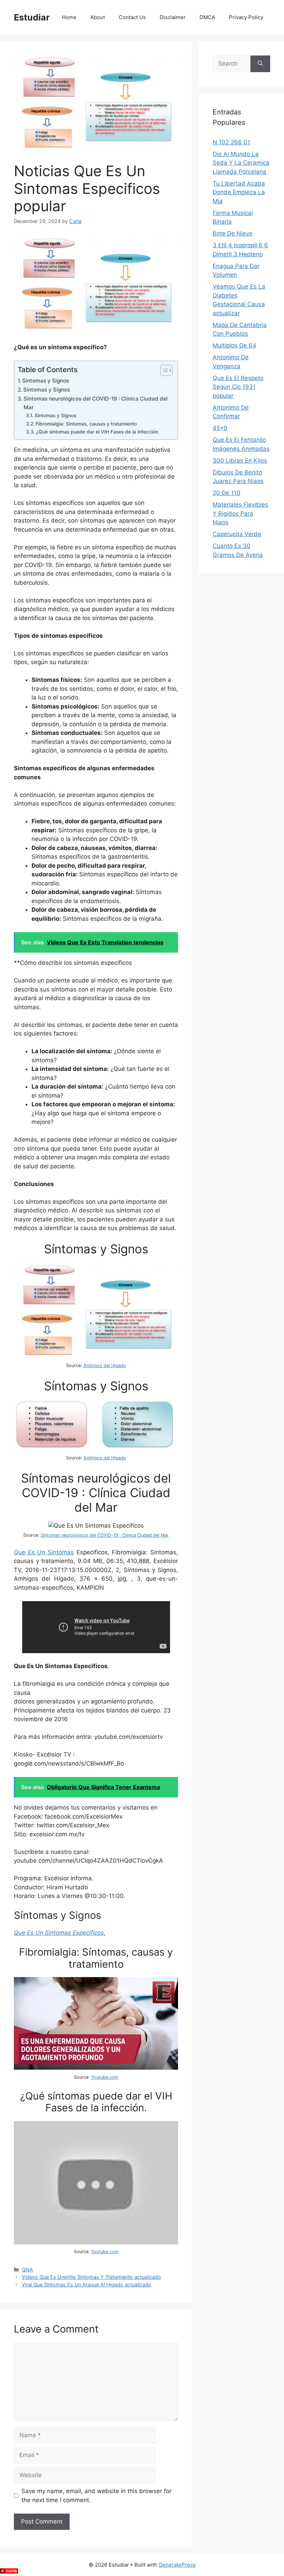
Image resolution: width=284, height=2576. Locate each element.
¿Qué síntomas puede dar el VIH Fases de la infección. (98, 432)
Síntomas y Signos (46, 381)
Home (69, 17)
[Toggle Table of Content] (163, 370)
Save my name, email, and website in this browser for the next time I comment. (96, 2496)
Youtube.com (105, 2077)
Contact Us (132, 17)
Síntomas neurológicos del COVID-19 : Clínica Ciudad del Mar (96, 403)
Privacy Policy (246, 17)
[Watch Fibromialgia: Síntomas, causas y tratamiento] (96, 2068)
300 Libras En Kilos (240, 461)
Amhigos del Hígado (105, 1366)
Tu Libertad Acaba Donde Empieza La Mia (239, 192)
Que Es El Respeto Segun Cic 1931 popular (238, 387)
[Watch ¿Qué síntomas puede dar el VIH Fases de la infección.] (96, 2242)
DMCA (207, 17)
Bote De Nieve (233, 233)
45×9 (220, 428)
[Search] (260, 64)
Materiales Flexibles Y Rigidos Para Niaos (240, 513)
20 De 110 (227, 493)
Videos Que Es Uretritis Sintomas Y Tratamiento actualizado (91, 2277)
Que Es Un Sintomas (44, 1552)
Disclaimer (173, 17)
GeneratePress (177, 2565)
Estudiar (32, 17)
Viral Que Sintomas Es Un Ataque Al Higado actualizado (87, 2285)
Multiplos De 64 (234, 345)
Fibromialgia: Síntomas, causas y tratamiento (86, 424)
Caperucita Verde (237, 534)
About (98, 17)
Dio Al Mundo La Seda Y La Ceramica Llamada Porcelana (241, 163)
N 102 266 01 (231, 142)
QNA (27, 2270)
